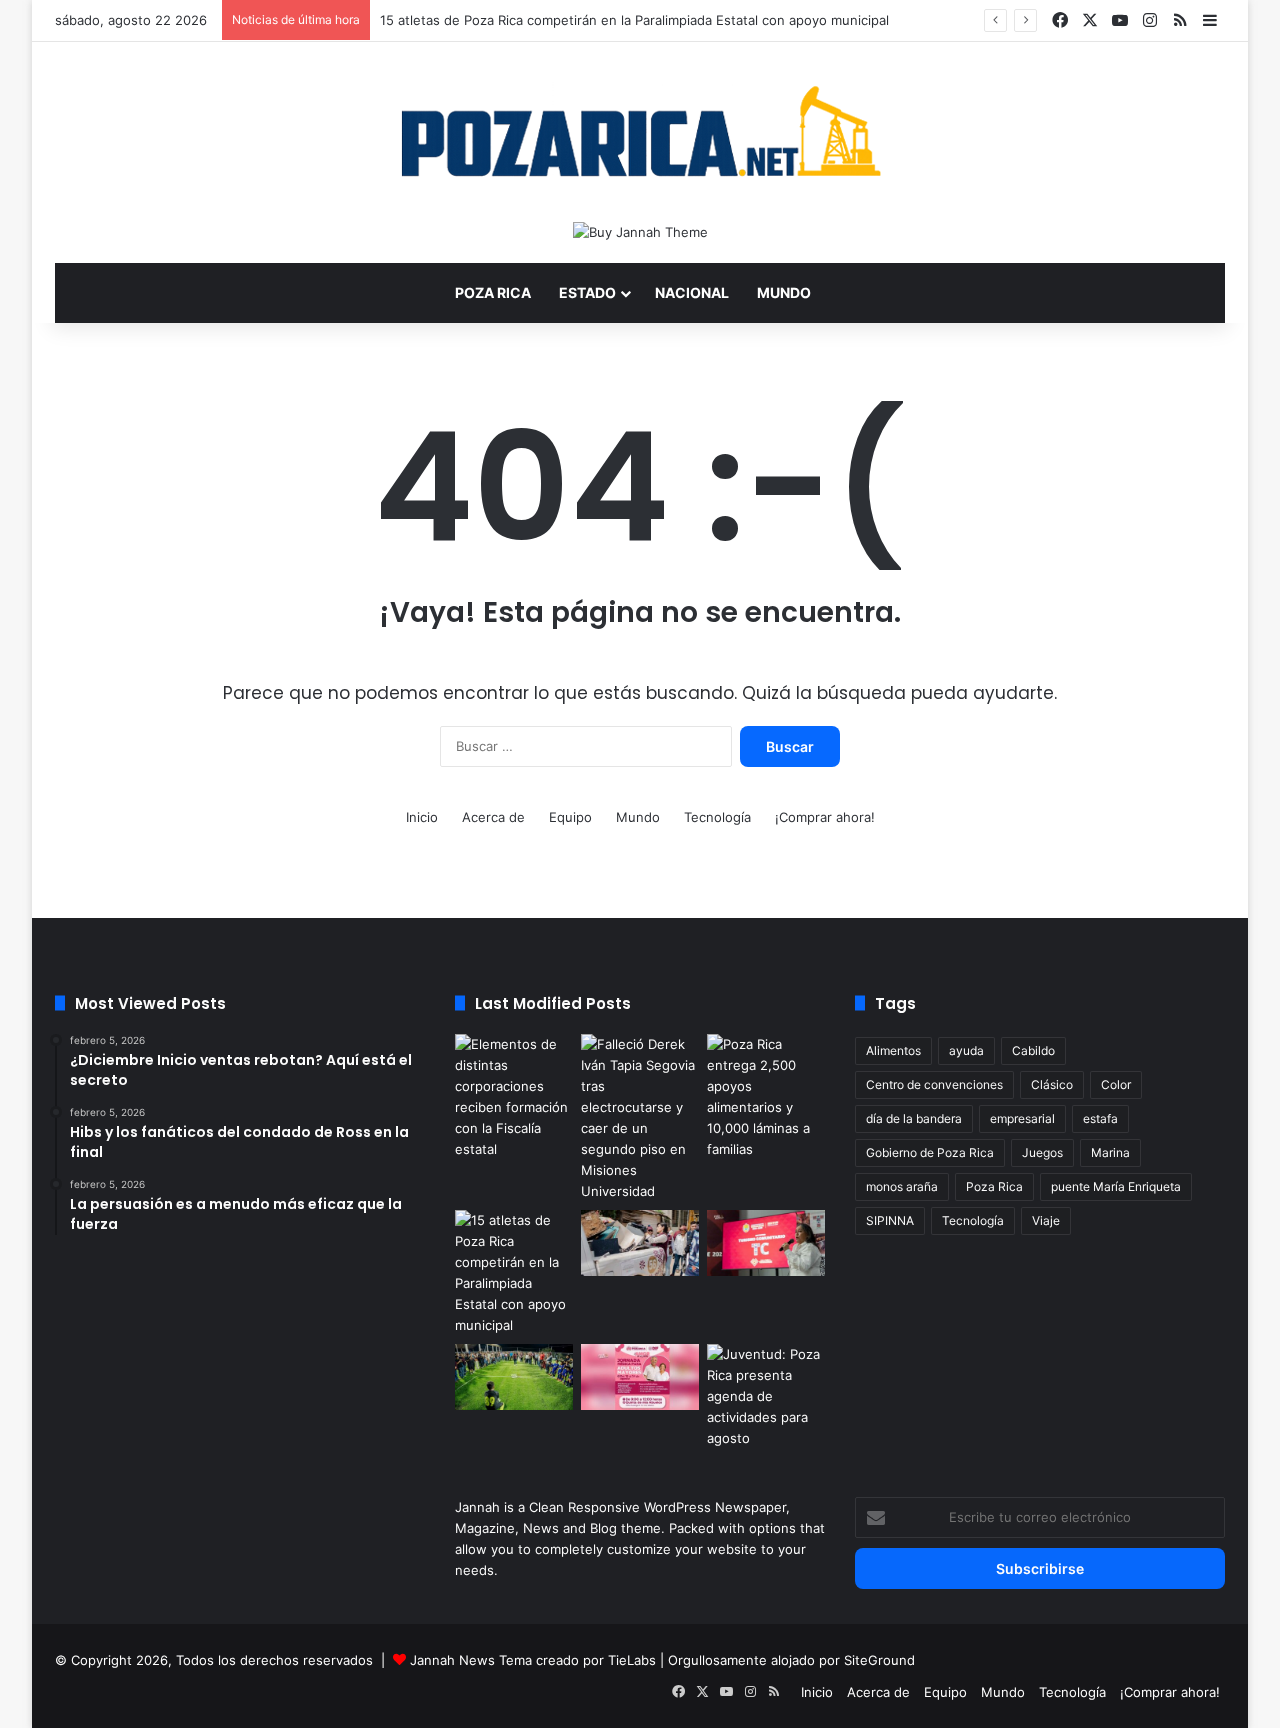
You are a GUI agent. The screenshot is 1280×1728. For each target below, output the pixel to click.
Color (1116, 1084)
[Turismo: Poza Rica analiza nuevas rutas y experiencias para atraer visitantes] (766, 1243)
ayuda (966, 1050)
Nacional (692, 292)
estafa (1100, 1118)
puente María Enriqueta (1116, 1186)
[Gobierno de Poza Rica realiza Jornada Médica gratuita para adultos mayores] (640, 1377)
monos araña (902, 1186)
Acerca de (493, 817)
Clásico (1052, 1084)
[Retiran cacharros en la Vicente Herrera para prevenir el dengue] (640, 1243)
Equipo (570, 817)
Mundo (784, 292)
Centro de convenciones (934, 1084)
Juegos (1042, 1152)
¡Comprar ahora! (825, 817)
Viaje (1046, 1220)
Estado (587, 292)
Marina (1110, 1152)
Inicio (422, 817)
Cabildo (1033, 1050)
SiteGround (879, 1660)
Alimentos (893, 1050)
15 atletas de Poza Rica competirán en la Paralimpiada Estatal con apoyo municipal (634, 20)
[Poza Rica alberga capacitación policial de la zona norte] (514, 1097)
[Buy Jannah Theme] (640, 231)
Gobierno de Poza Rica (930, 1152)
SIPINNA (890, 1220)
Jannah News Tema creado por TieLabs (533, 1660)
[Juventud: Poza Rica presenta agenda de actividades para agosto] (766, 1396)
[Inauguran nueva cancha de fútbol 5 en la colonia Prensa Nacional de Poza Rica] (514, 1377)
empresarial (1022, 1118)
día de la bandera (914, 1118)
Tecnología (717, 817)
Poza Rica (493, 292)
